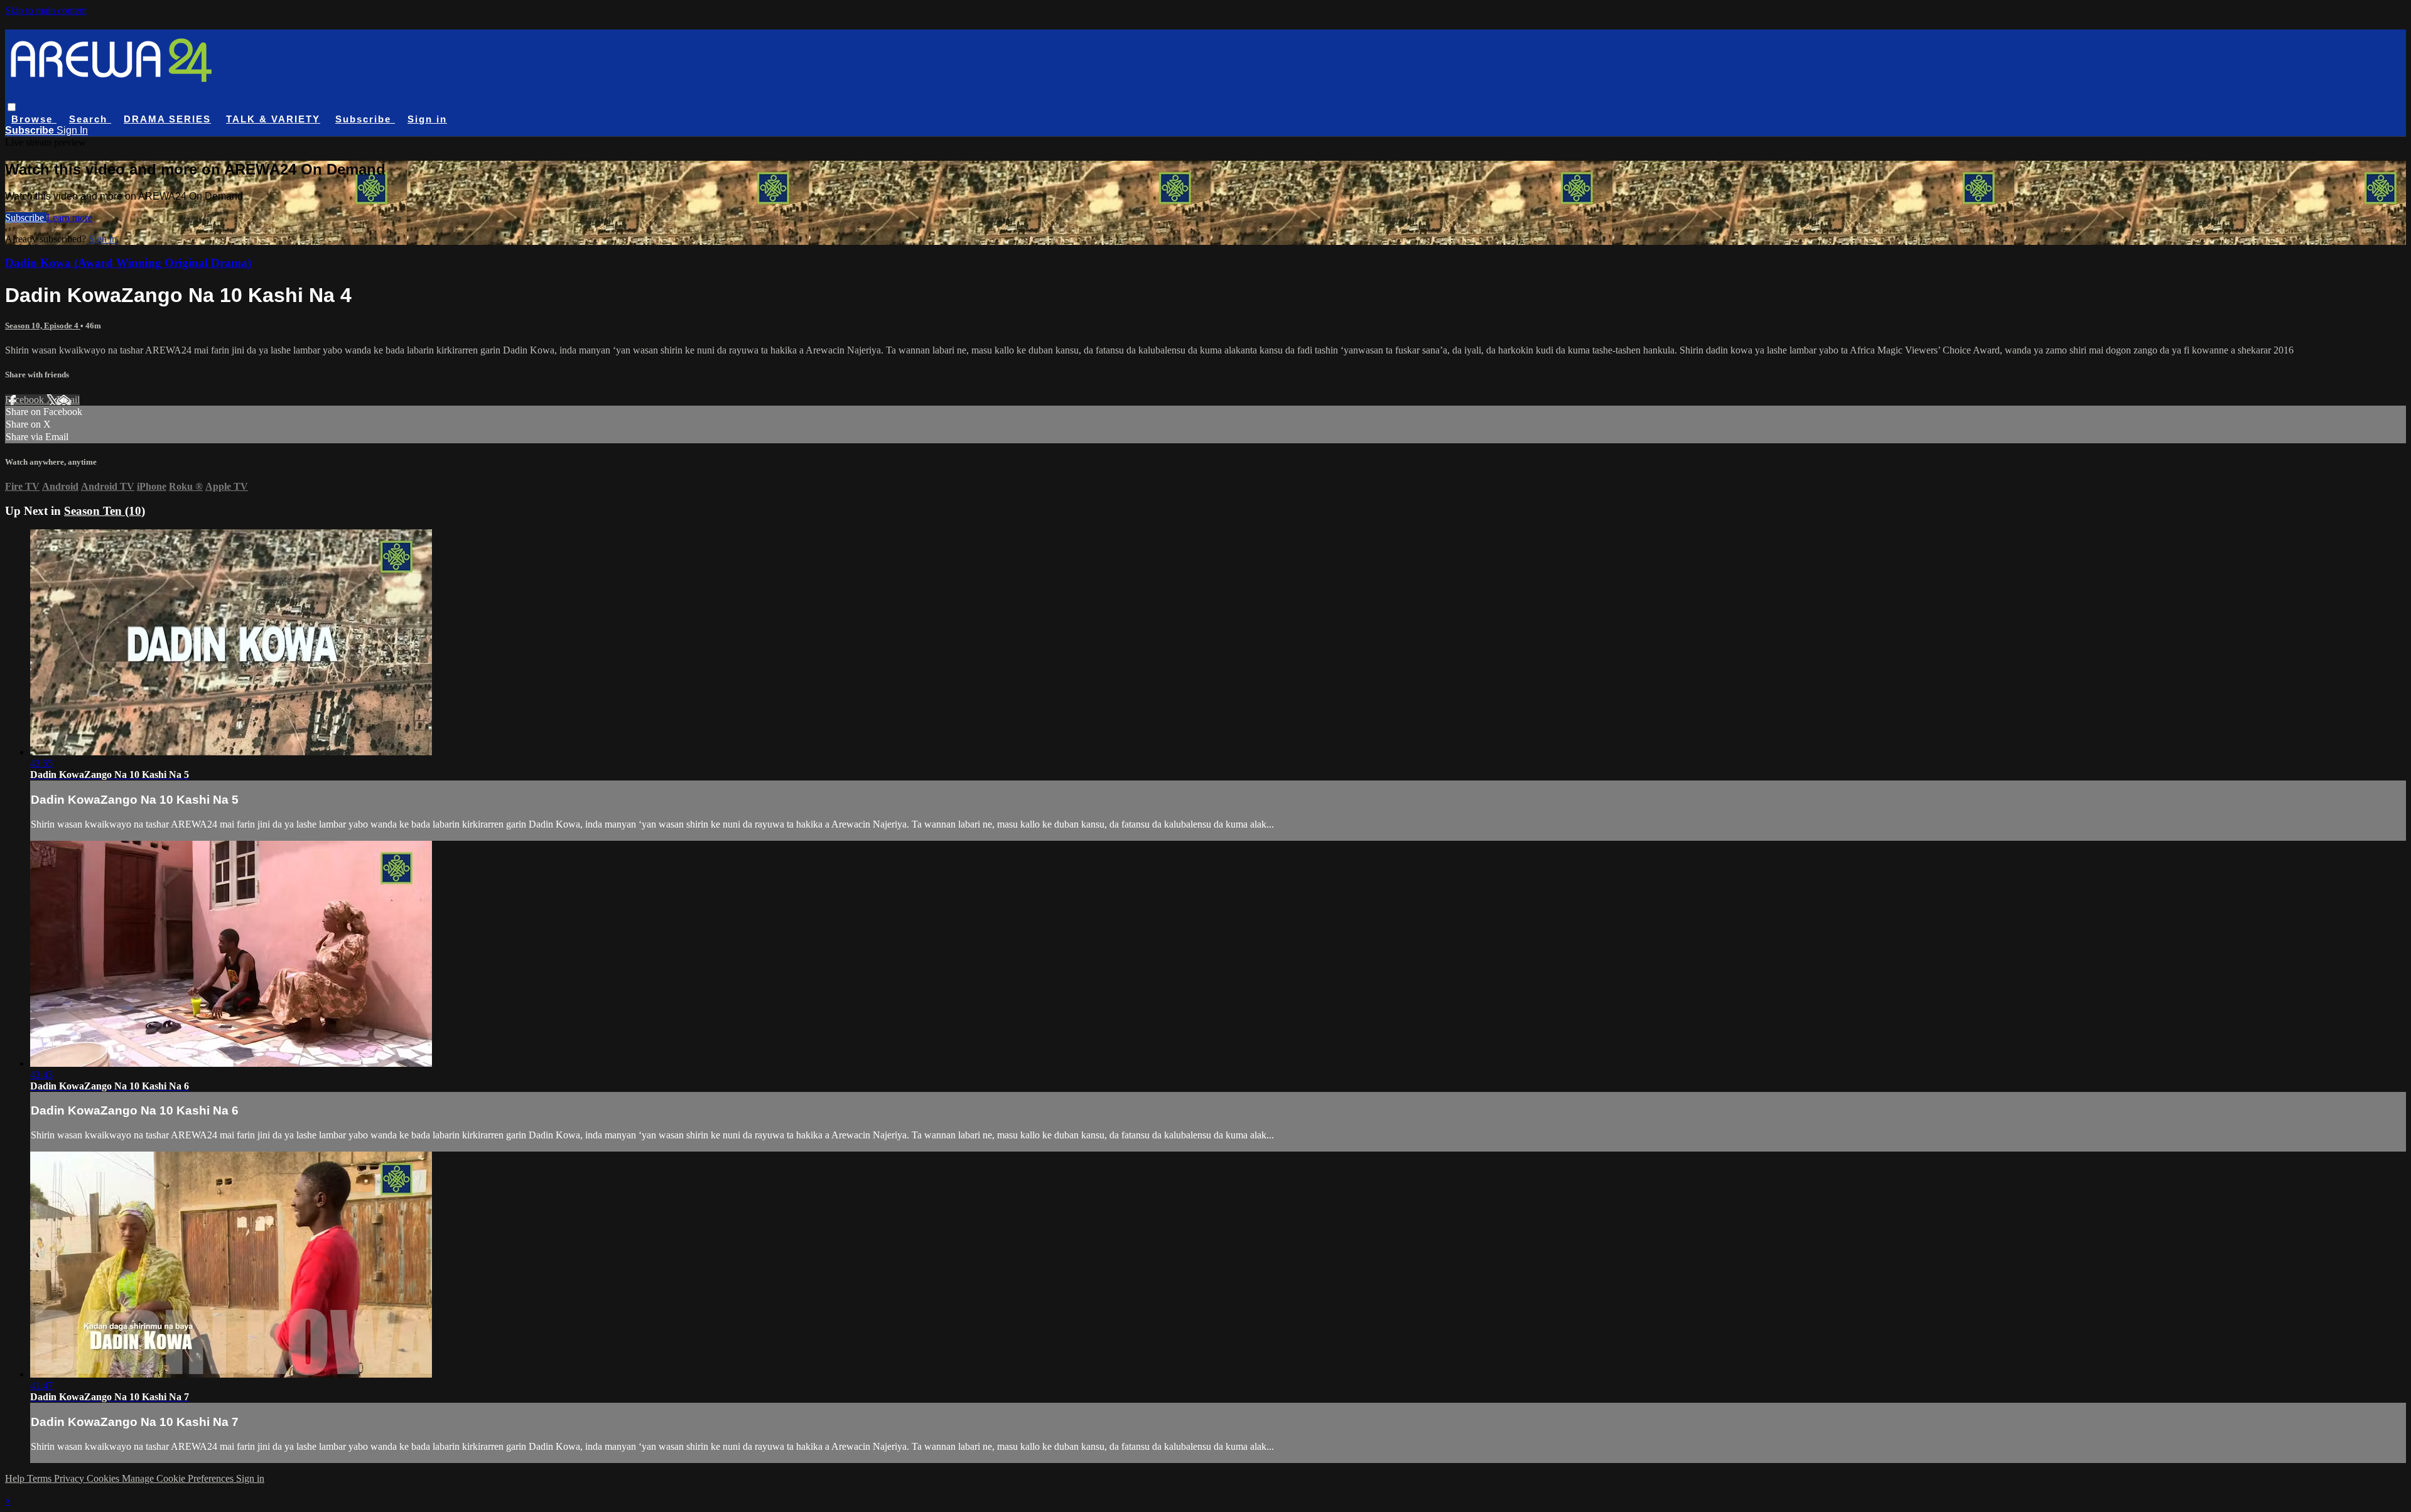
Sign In (72, 130)
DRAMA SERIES (167, 119)
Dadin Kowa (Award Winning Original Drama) (128, 263)
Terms (40, 1478)
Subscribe (26, 218)
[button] (12, 107)
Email (68, 400)
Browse (34, 119)
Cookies (104, 1478)
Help (16, 1478)
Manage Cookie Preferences (179, 1478)
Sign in (427, 119)
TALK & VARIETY (273, 119)
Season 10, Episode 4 (43, 326)
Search (90, 119)
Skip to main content (46, 10)
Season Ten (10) (105, 511)
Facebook (26, 400)
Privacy (70, 1478)
